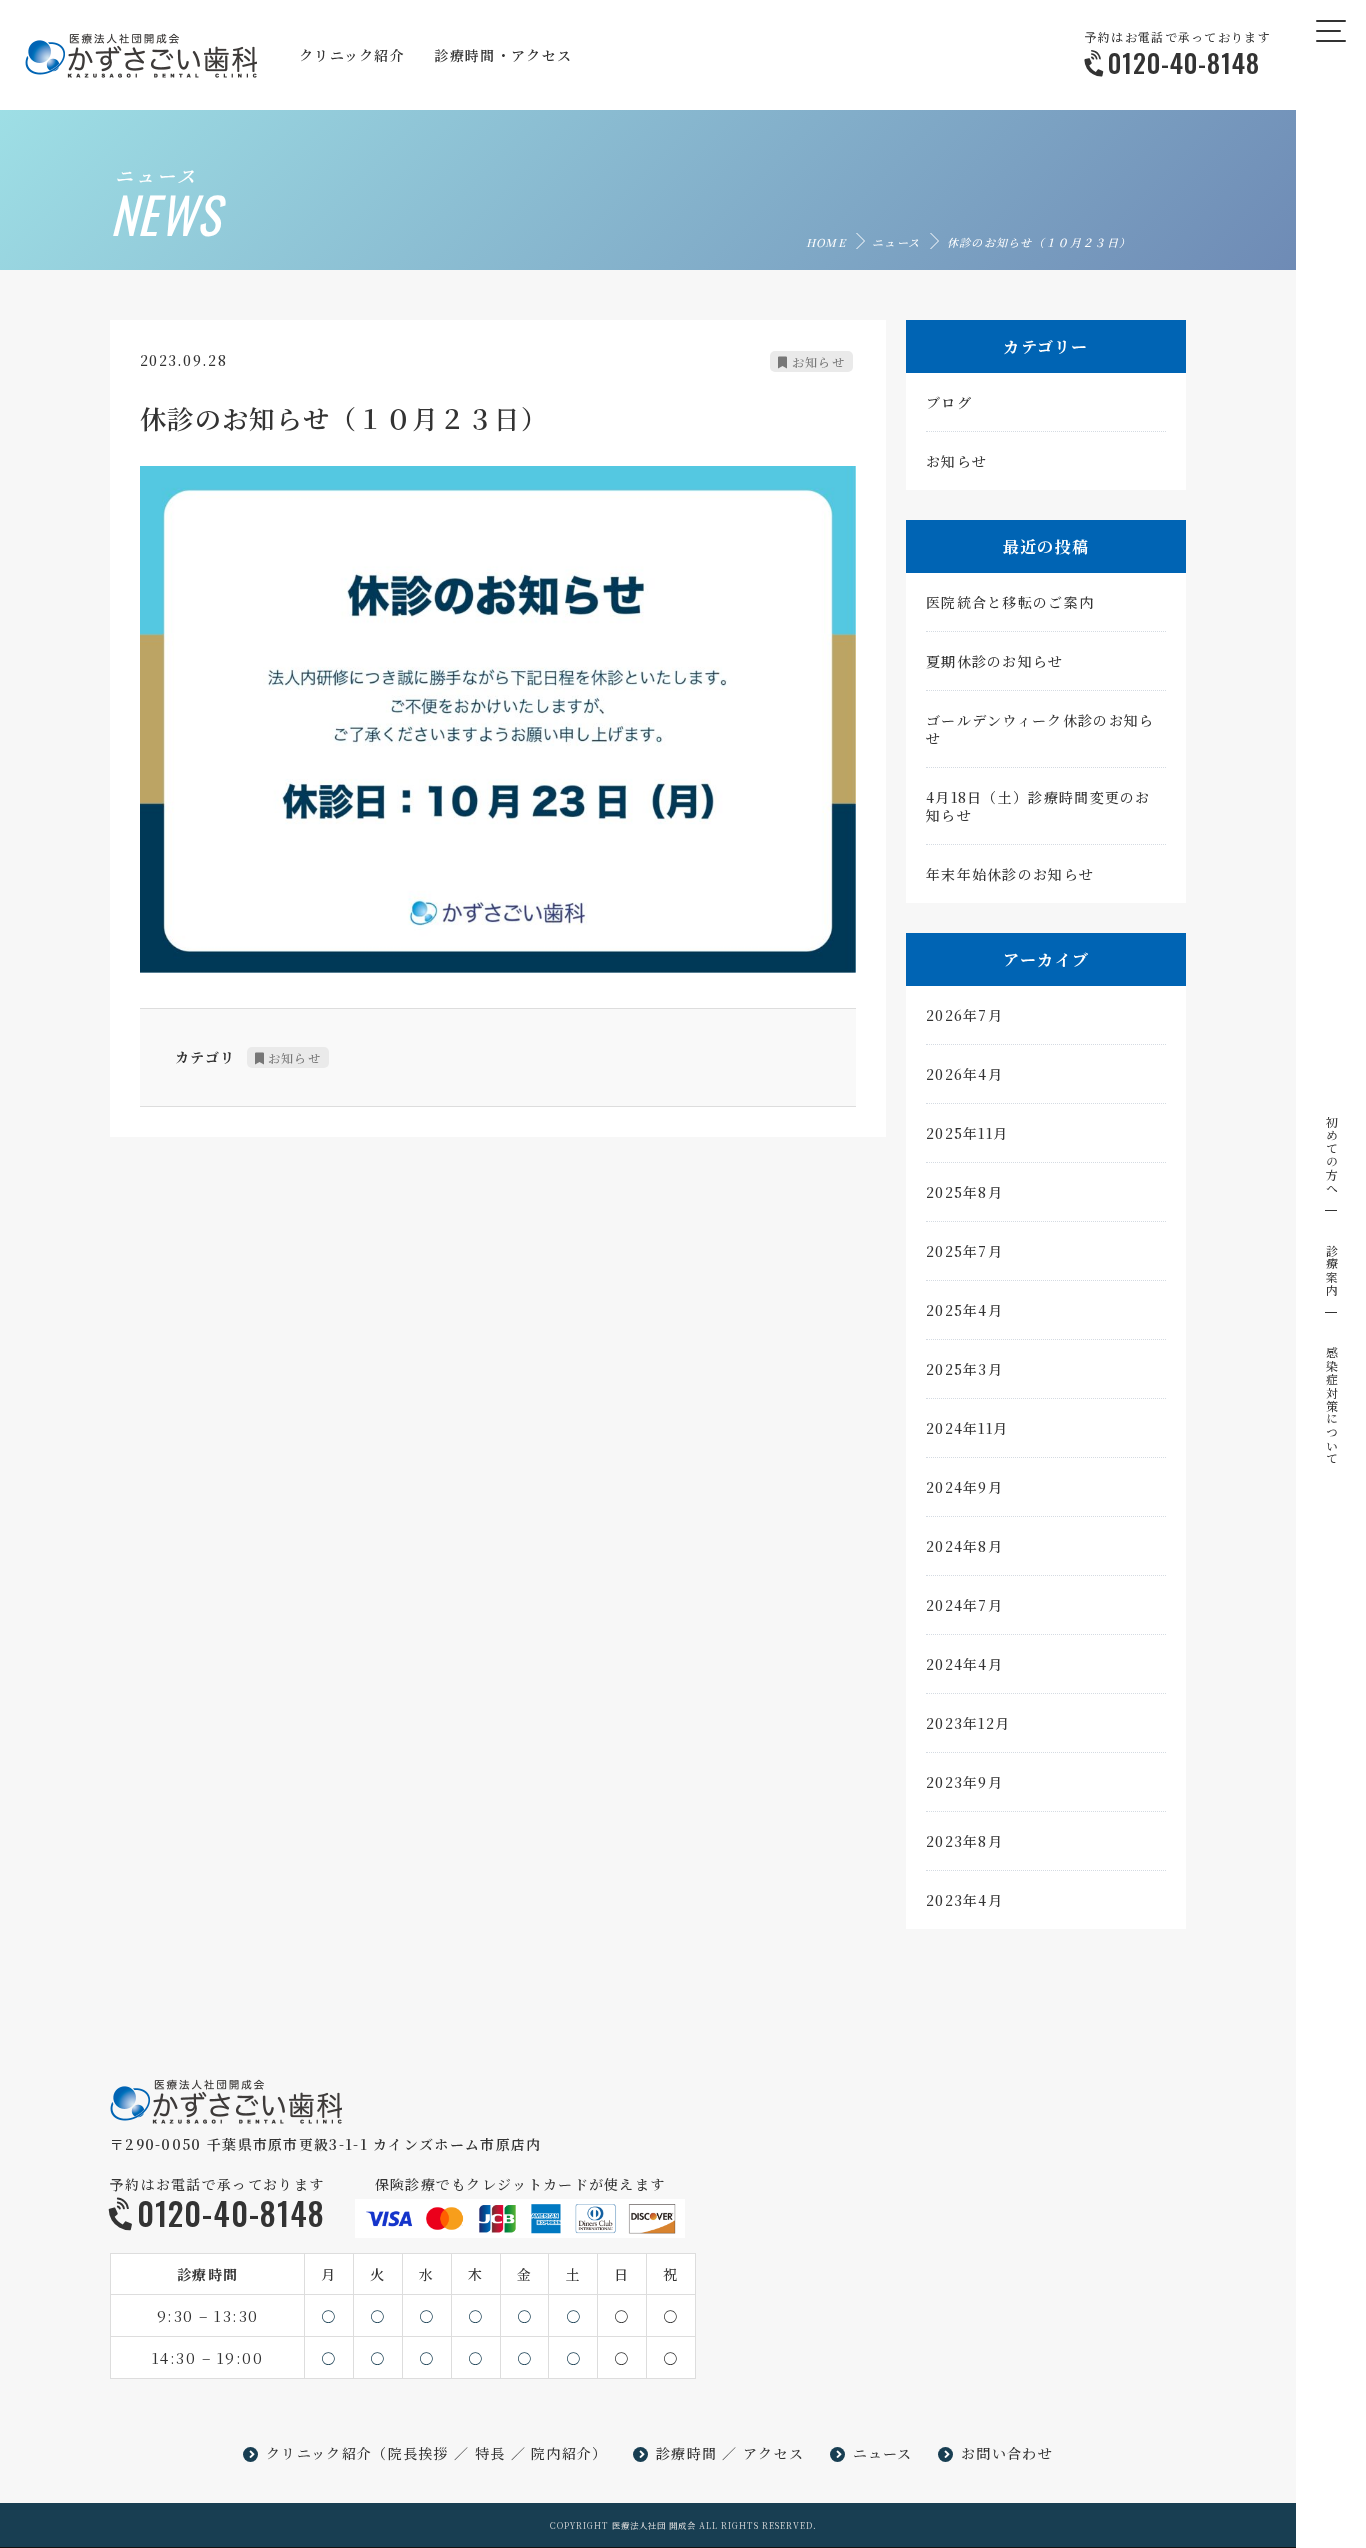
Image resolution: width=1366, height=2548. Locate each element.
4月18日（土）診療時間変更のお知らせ (1038, 806)
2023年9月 (964, 1782)
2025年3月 (964, 1369)
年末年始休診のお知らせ (1010, 874)
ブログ (949, 402)
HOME (826, 242)
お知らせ (818, 361)
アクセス (773, 2453)
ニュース (896, 242)
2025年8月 (964, 1192)
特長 (490, 2453)
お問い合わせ (1007, 2453)
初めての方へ (1331, 1155)
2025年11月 (967, 1133)
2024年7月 (964, 1605)
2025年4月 (964, 1310)
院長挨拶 (418, 2453)
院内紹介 (561, 2453)
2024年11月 (967, 1428)
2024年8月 (964, 1546)
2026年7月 (964, 1015)
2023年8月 (964, 1841)
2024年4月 (964, 1664)
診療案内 (1331, 1270)
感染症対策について (1331, 1406)
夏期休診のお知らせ (995, 661)
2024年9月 (964, 1487)
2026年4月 (964, 1074)
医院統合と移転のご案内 (1010, 602)
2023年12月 (968, 1723)
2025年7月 (964, 1251)
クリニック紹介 (319, 2453)
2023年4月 (964, 1900)
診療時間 (686, 2453)
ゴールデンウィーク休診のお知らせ (1040, 729)
